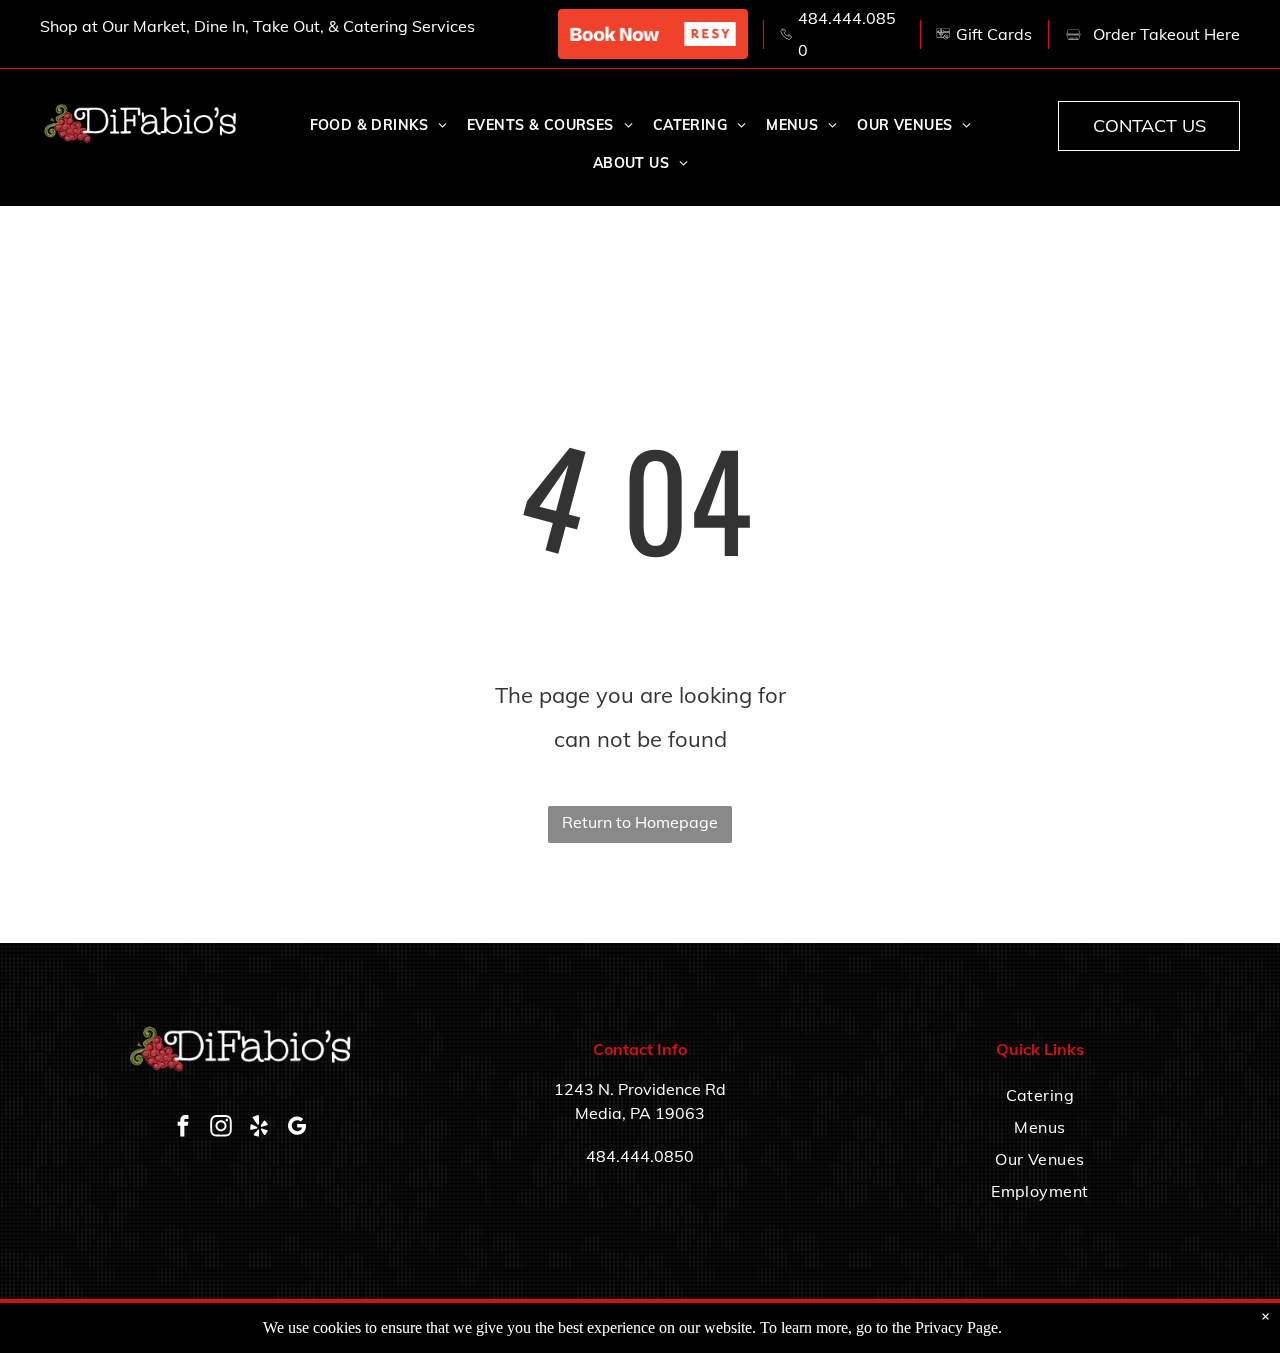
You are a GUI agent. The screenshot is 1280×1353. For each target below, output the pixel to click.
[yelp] (259, 1128)
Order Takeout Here (1166, 34)
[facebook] (183, 1128)
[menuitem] (378, 126)
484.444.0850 (640, 1156)
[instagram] (221, 1128)
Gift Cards (994, 34)
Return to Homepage (640, 822)
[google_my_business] (297, 1128)
